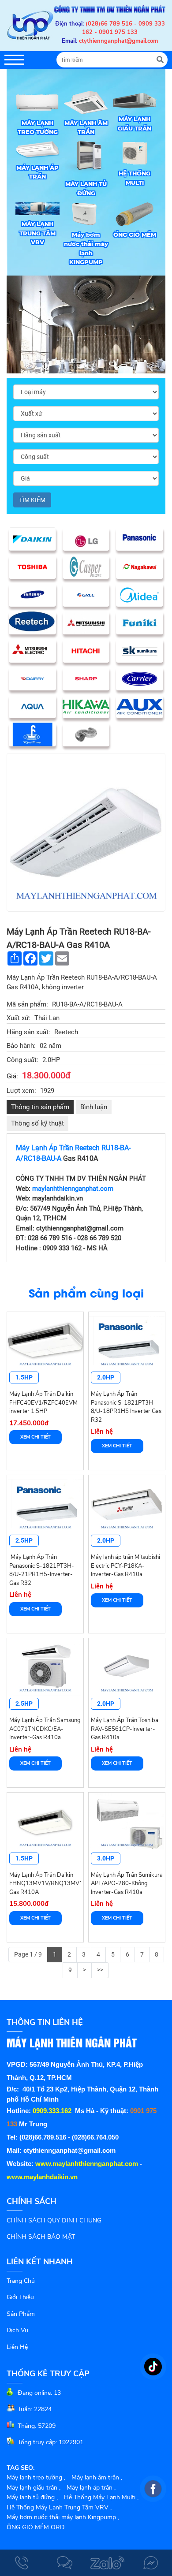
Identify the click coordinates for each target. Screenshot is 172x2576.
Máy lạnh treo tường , (36, 2477)
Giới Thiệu (20, 2297)
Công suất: (22, 1060)
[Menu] (14, 60)
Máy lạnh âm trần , (97, 2477)
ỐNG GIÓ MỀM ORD (36, 2527)
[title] (22, 2563)
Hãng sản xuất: (28, 1032)
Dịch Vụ (17, 2330)
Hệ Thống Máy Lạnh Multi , (101, 2497)
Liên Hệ (17, 2347)
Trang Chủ (21, 2281)
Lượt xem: (21, 1091)
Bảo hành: (21, 1046)
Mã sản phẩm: (27, 1004)
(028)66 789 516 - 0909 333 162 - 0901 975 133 (123, 28)
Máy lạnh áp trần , (91, 2488)
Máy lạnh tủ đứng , (32, 2497)
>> (100, 1970)
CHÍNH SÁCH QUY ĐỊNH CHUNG (54, 2220)
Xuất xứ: (19, 1018)
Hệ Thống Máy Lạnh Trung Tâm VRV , (59, 2507)
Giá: (12, 1076)
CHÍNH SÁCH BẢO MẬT (41, 2237)
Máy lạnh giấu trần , (34, 2488)
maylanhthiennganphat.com (73, 1189)
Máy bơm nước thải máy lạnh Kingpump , (63, 2517)
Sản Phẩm (21, 2314)
